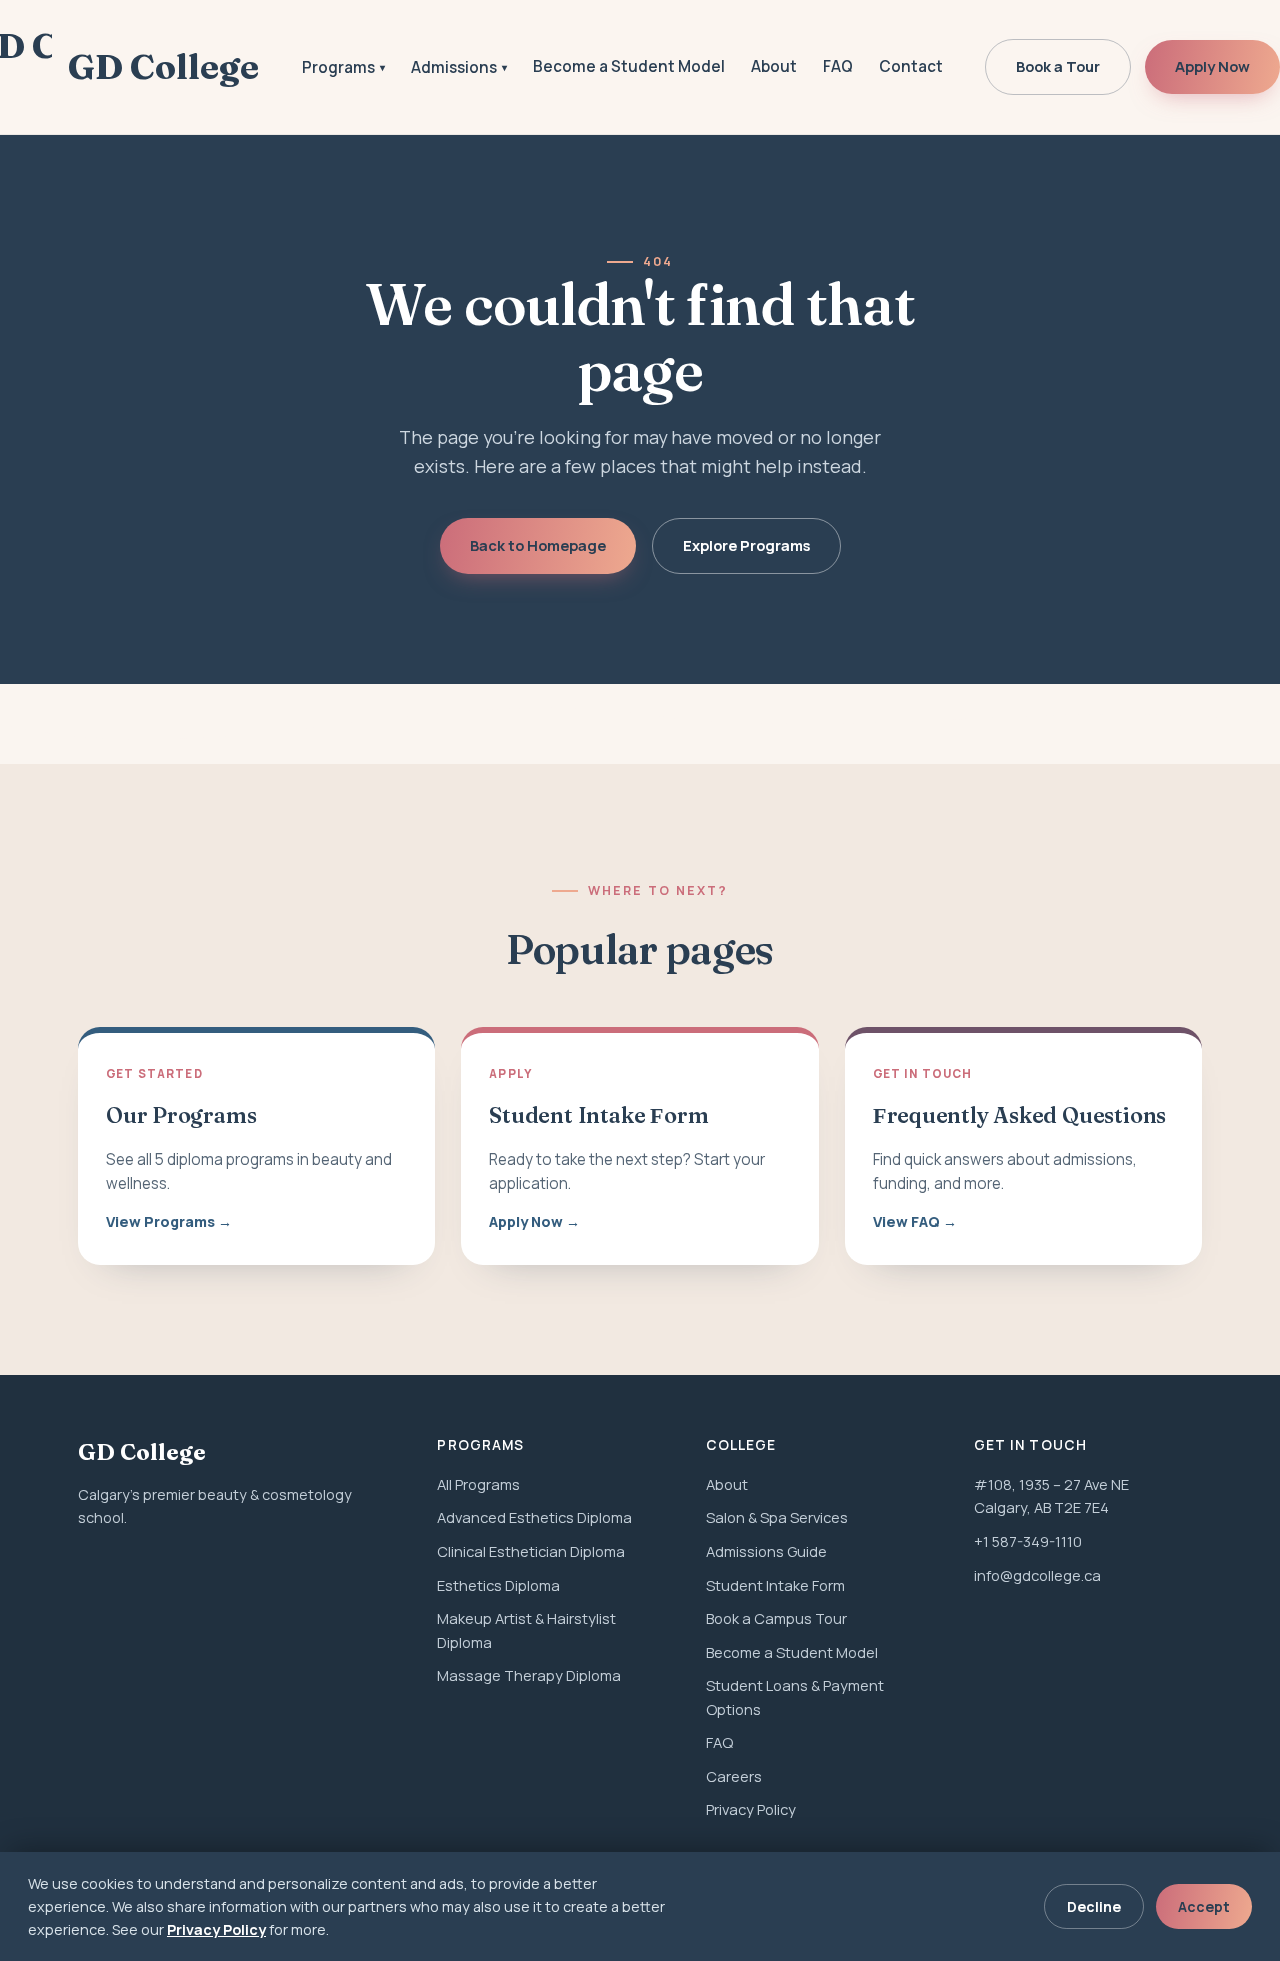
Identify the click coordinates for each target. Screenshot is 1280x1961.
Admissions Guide (766, 1551)
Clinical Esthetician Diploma (531, 1551)
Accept (1204, 1906)
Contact (911, 66)
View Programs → (169, 1221)
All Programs (478, 1484)
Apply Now (1212, 66)
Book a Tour (1058, 66)
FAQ (838, 66)
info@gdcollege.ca (1037, 1575)
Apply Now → (534, 1221)
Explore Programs (746, 545)
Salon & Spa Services (777, 1517)
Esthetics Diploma (498, 1585)
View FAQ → (915, 1221)
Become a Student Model (629, 66)
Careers (734, 1776)
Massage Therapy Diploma (529, 1675)
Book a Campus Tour (776, 1618)
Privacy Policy (751, 1809)
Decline (1094, 1906)
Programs (343, 67)
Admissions (459, 67)
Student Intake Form (775, 1585)
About (774, 66)
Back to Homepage (538, 545)
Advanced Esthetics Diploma (534, 1517)
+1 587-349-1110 (1028, 1541)
